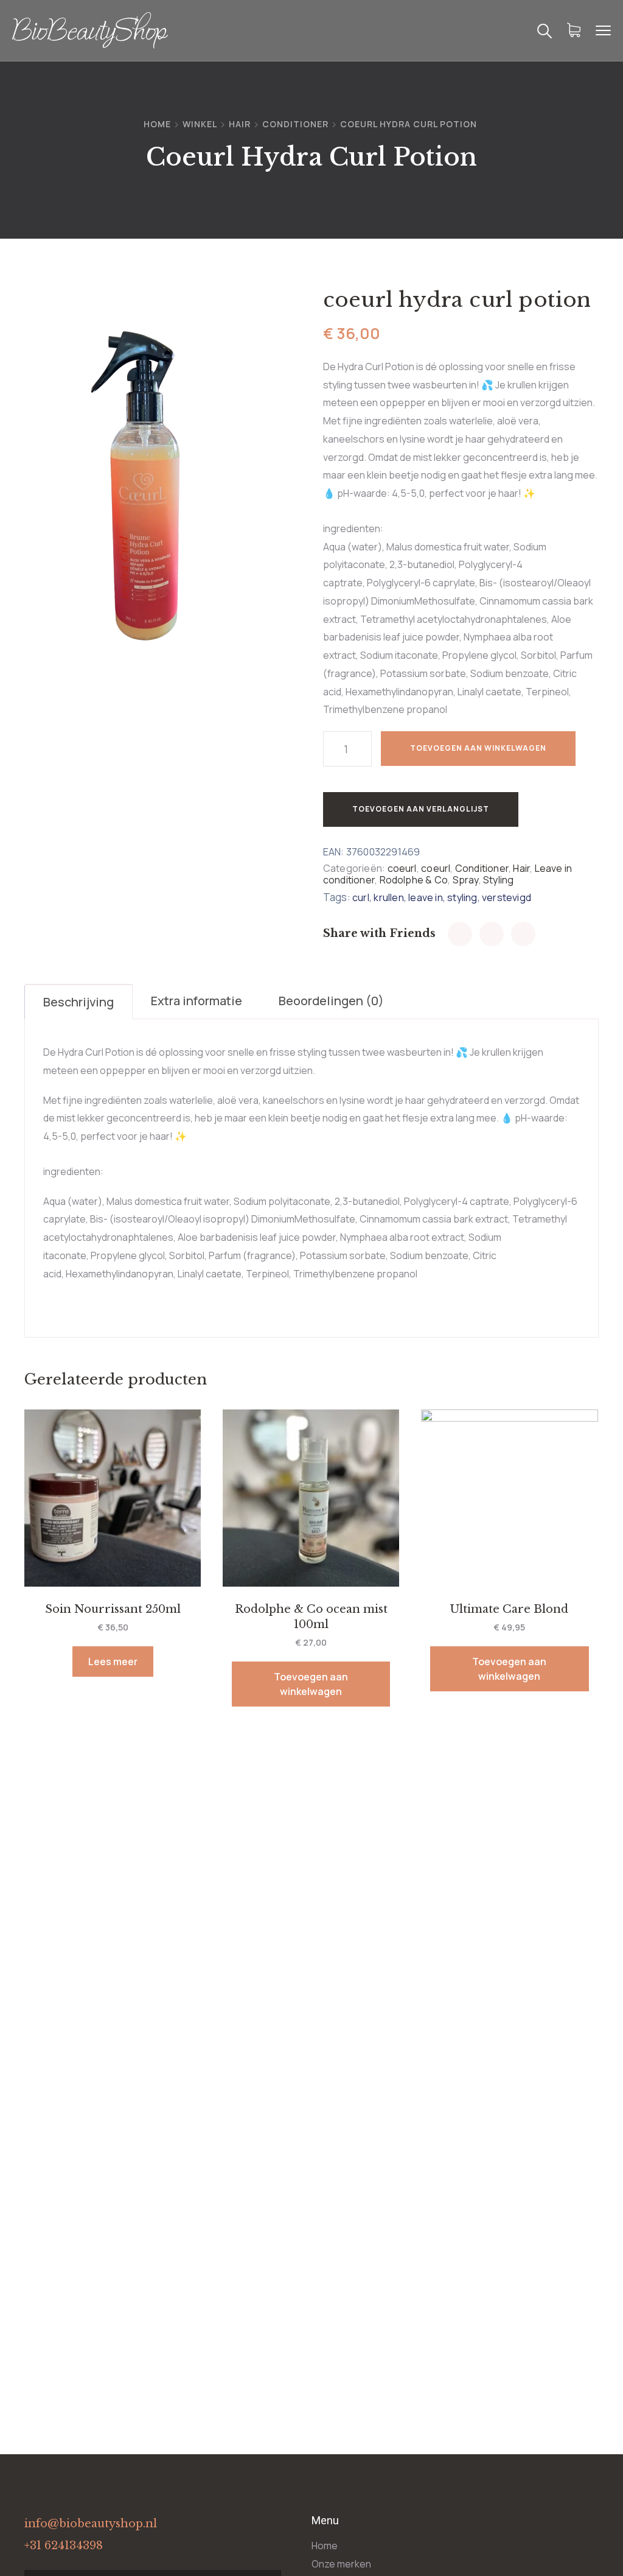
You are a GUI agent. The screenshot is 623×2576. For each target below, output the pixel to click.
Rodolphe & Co (414, 880)
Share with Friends (379, 933)
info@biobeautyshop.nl (91, 2524)
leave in (426, 897)
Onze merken (341, 2564)
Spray (466, 880)
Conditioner (295, 124)
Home (157, 124)
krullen (388, 897)
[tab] (79, 1002)
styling (462, 897)
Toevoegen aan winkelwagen (478, 748)
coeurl (402, 868)
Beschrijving (78, 1002)
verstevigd (506, 897)
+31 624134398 (64, 2546)
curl (361, 897)
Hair (240, 124)
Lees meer (113, 1662)
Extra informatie (197, 1001)
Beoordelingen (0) (331, 1001)
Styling (498, 880)
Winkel (200, 124)
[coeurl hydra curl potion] (460, 934)
